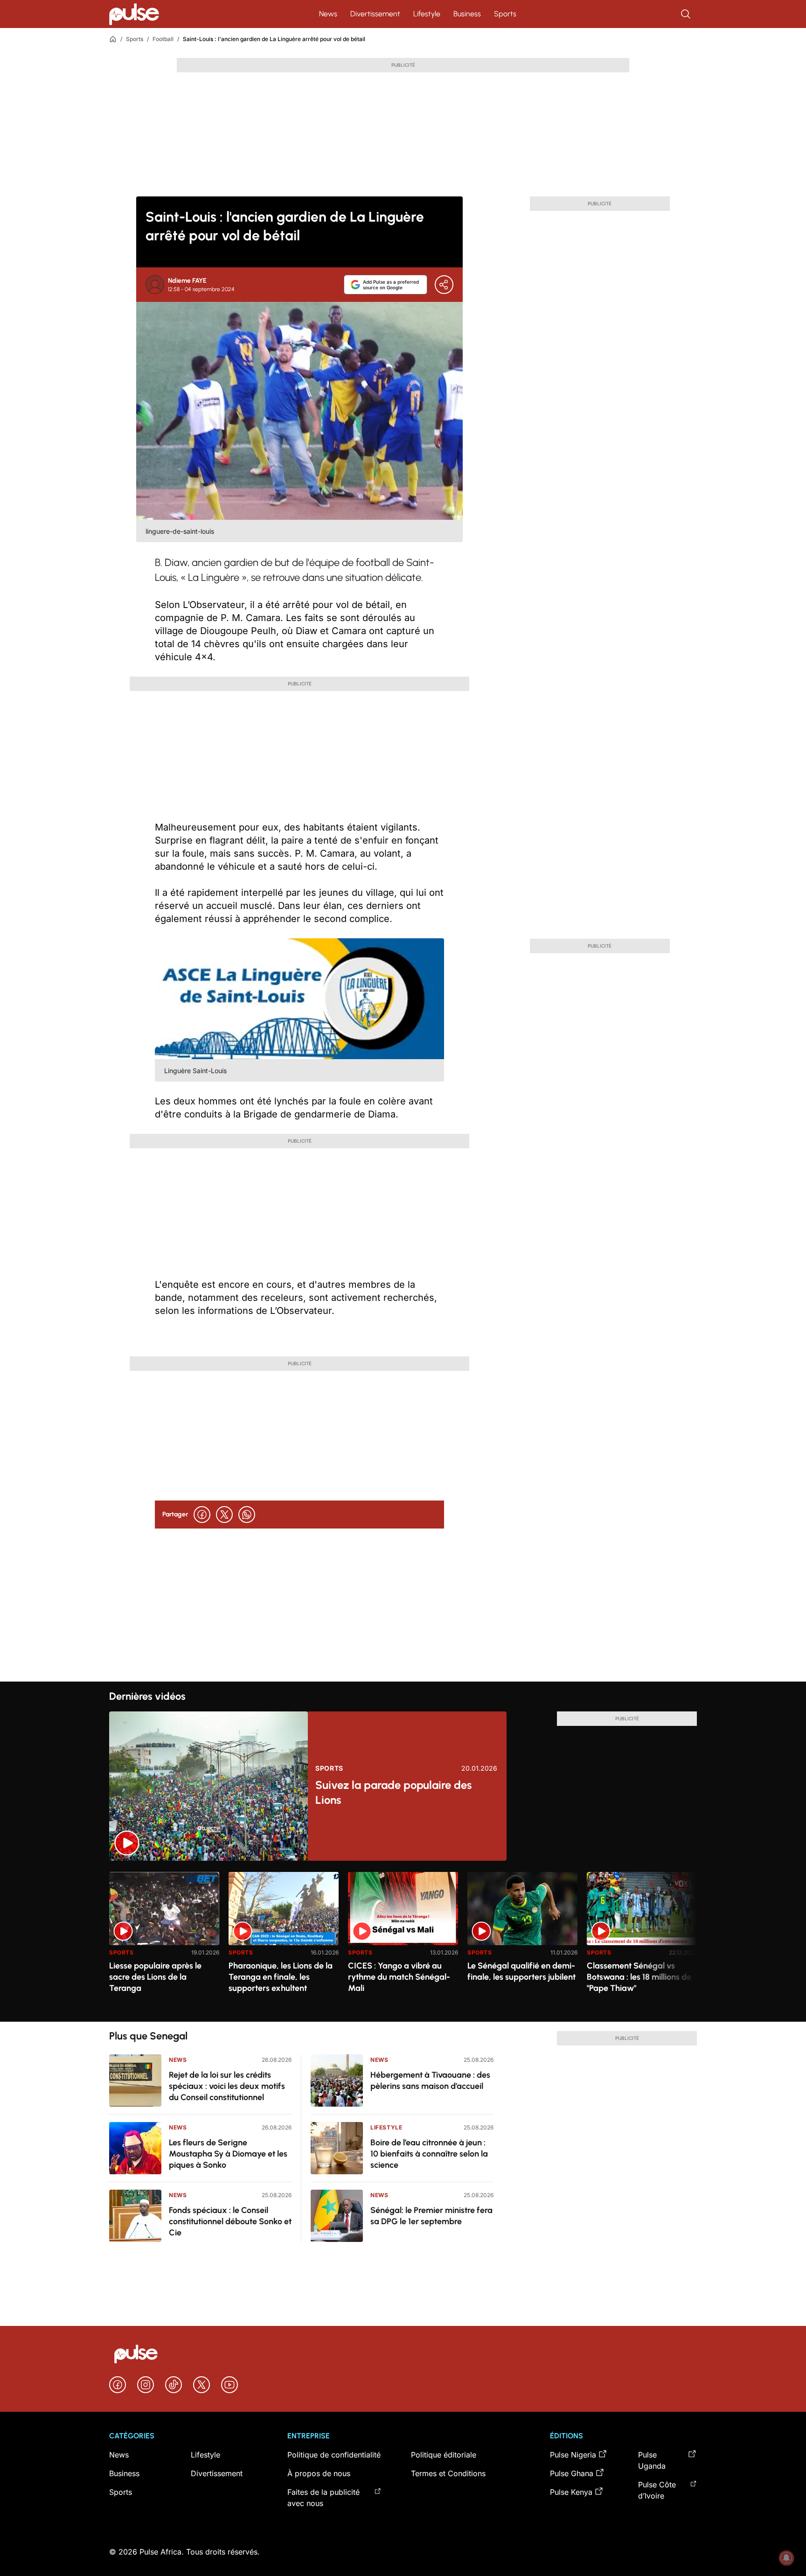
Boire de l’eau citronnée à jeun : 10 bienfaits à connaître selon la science (429, 2154)
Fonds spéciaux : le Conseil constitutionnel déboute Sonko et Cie (230, 2221)
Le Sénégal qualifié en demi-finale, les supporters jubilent (521, 1971)
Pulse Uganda (652, 2460)
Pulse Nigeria (573, 2455)
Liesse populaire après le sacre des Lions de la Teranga (155, 1977)
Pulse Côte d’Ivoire (657, 2490)
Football (163, 39)
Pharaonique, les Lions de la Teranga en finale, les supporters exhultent (281, 1977)
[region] (403, 1941)
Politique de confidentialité (334, 2455)
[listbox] (403, 1941)
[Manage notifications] (786, 2558)
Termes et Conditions (448, 2473)
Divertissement (375, 14)
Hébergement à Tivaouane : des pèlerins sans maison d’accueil (430, 2080)
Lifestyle (427, 14)
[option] (164, 1943)
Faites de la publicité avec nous (323, 2498)
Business (467, 14)
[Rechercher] (687, 14)
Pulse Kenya (571, 2492)
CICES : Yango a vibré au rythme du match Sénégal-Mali (399, 1977)
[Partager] (444, 285)
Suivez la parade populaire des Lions (393, 1792)
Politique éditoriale (444, 2455)
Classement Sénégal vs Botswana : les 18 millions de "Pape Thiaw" (639, 1977)
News (328, 14)
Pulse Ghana (572, 2473)
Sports (505, 14)
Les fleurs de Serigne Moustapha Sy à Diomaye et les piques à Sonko (228, 2154)
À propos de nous (319, 2473)
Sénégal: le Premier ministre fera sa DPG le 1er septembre (431, 2216)
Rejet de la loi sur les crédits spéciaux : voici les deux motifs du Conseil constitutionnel (227, 2086)
